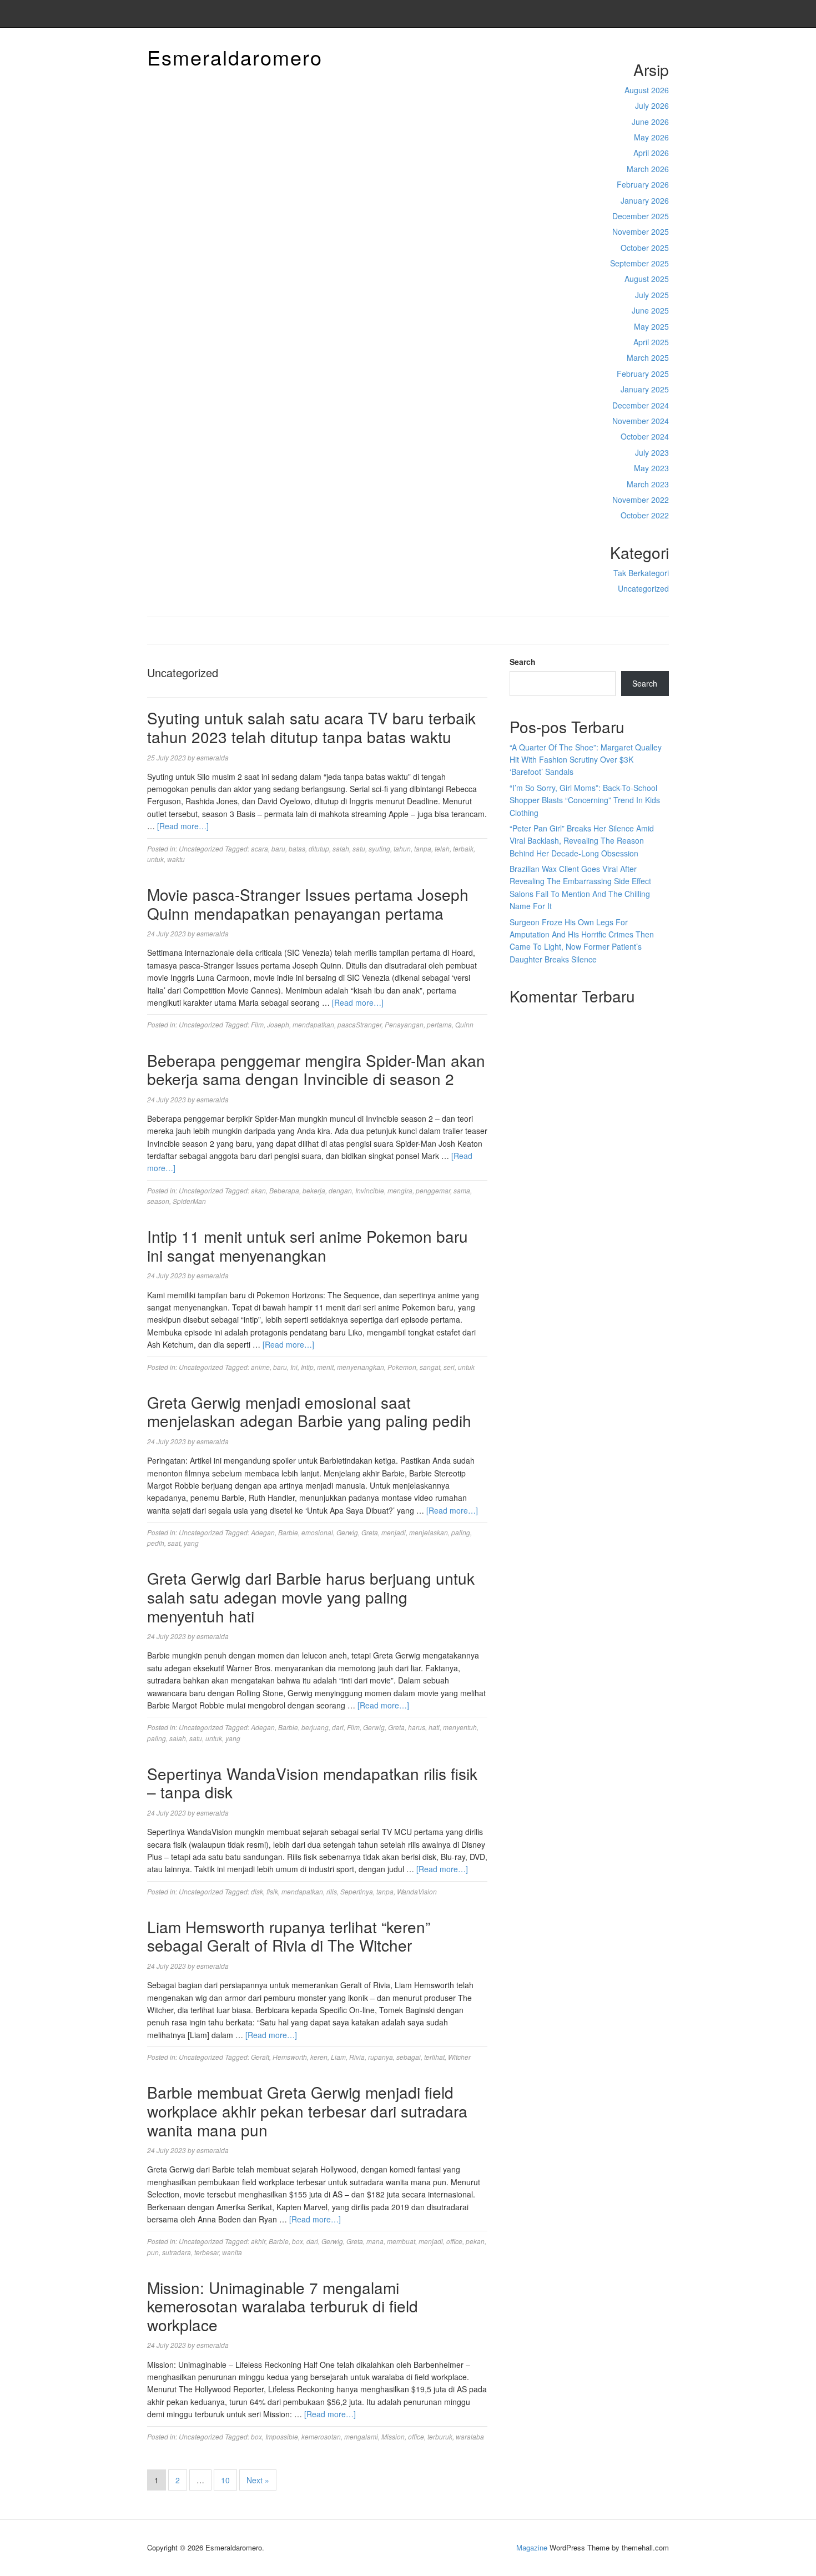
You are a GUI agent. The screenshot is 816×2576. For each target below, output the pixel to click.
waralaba (470, 2436)
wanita (232, 2252)
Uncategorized (643, 588)
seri (449, 1367)
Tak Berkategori (641, 573)
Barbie (288, 1532)
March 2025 (648, 357)
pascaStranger (359, 1024)
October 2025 (645, 248)
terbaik (463, 848)
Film (257, 1024)
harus (417, 1727)
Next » (258, 2480)
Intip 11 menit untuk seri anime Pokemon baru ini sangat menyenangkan (308, 1246)
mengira (400, 1190)
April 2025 (651, 342)
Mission (393, 2436)
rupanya (381, 2057)
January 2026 (645, 200)
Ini (294, 1367)
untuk (155, 859)
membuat (401, 2241)
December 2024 (641, 405)
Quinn (464, 1024)
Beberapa (284, 1190)
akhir (258, 2241)
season (158, 1201)
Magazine (532, 2547)
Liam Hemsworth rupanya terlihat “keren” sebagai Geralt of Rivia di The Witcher (289, 1936)
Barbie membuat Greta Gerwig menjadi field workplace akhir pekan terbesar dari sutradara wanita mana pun (307, 2111)
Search (523, 662)
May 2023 (651, 468)
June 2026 (650, 122)
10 (225, 2480)
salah (341, 848)
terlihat (434, 2057)
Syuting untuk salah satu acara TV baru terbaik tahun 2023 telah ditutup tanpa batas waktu (311, 727)
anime (260, 1367)
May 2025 (651, 326)
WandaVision (417, 1891)
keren (319, 2057)
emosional (317, 1532)
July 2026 (652, 105)
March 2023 (648, 484)
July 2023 (652, 452)
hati (434, 1727)
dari (338, 1727)
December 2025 (641, 216)
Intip (307, 1367)
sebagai (409, 2057)
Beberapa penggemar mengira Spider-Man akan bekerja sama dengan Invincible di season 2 (316, 1070)
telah (442, 848)
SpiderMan (189, 1201)
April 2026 (651, 153)
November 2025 (641, 231)
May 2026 (651, 137)
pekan (475, 2241)
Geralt (260, 2057)
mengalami (361, 2436)
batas (297, 848)
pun (153, 2252)
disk (257, 1891)
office (454, 2241)
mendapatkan (313, 1024)
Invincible (370, 1190)
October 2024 (645, 436)
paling (461, 1532)
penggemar (433, 1190)
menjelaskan (429, 1532)
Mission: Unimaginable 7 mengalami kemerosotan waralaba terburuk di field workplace (283, 2306)
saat (174, 1543)
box (298, 2241)
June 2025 (650, 310)
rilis (332, 1891)
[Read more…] (183, 826)
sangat (430, 1367)
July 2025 (652, 295)
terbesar (206, 2252)
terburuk (440, 2436)
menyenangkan (361, 1367)
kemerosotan (321, 2436)
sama (462, 1190)
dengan (340, 1190)
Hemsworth (290, 2057)
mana (375, 2241)
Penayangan (404, 1024)
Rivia (357, 2057)
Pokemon (402, 1367)
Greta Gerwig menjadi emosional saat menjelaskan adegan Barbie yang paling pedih (309, 1411)
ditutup (319, 848)
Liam (338, 2057)
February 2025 (643, 374)
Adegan (263, 1532)
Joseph (278, 1024)
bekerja (314, 1190)
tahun (402, 848)
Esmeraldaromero (235, 57)
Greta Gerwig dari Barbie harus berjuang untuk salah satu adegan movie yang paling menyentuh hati (311, 1597)
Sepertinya (357, 1891)
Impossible (282, 2436)
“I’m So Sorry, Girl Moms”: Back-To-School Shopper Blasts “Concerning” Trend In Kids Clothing (585, 800)
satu (359, 848)
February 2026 (643, 184)
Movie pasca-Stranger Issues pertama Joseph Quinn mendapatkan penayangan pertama (308, 904)
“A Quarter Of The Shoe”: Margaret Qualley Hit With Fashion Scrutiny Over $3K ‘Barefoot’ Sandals (586, 760)
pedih (156, 1543)
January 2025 (645, 389)
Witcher (459, 2057)
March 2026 (648, 169)
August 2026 (647, 90)
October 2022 (645, 515)
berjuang (315, 1727)
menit (325, 1367)
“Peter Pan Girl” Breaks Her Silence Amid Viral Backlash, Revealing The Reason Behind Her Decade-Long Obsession (582, 841)
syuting (379, 848)
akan (258, 1190)
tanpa (423, 848)
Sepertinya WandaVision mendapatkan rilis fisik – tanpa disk (312, 1783)
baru (278, 848)
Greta (370, 1532)
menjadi (394, 1532)
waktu (176, 859)
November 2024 (641, 421)
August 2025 (647, 279)
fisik (272, 1891)
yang (191, 1543)
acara (260, 848)
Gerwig (347, 1532)
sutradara (177, 2252)
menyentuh (460, 1727)
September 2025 (639, 263)
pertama (439, 1024)
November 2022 (641, 500)
